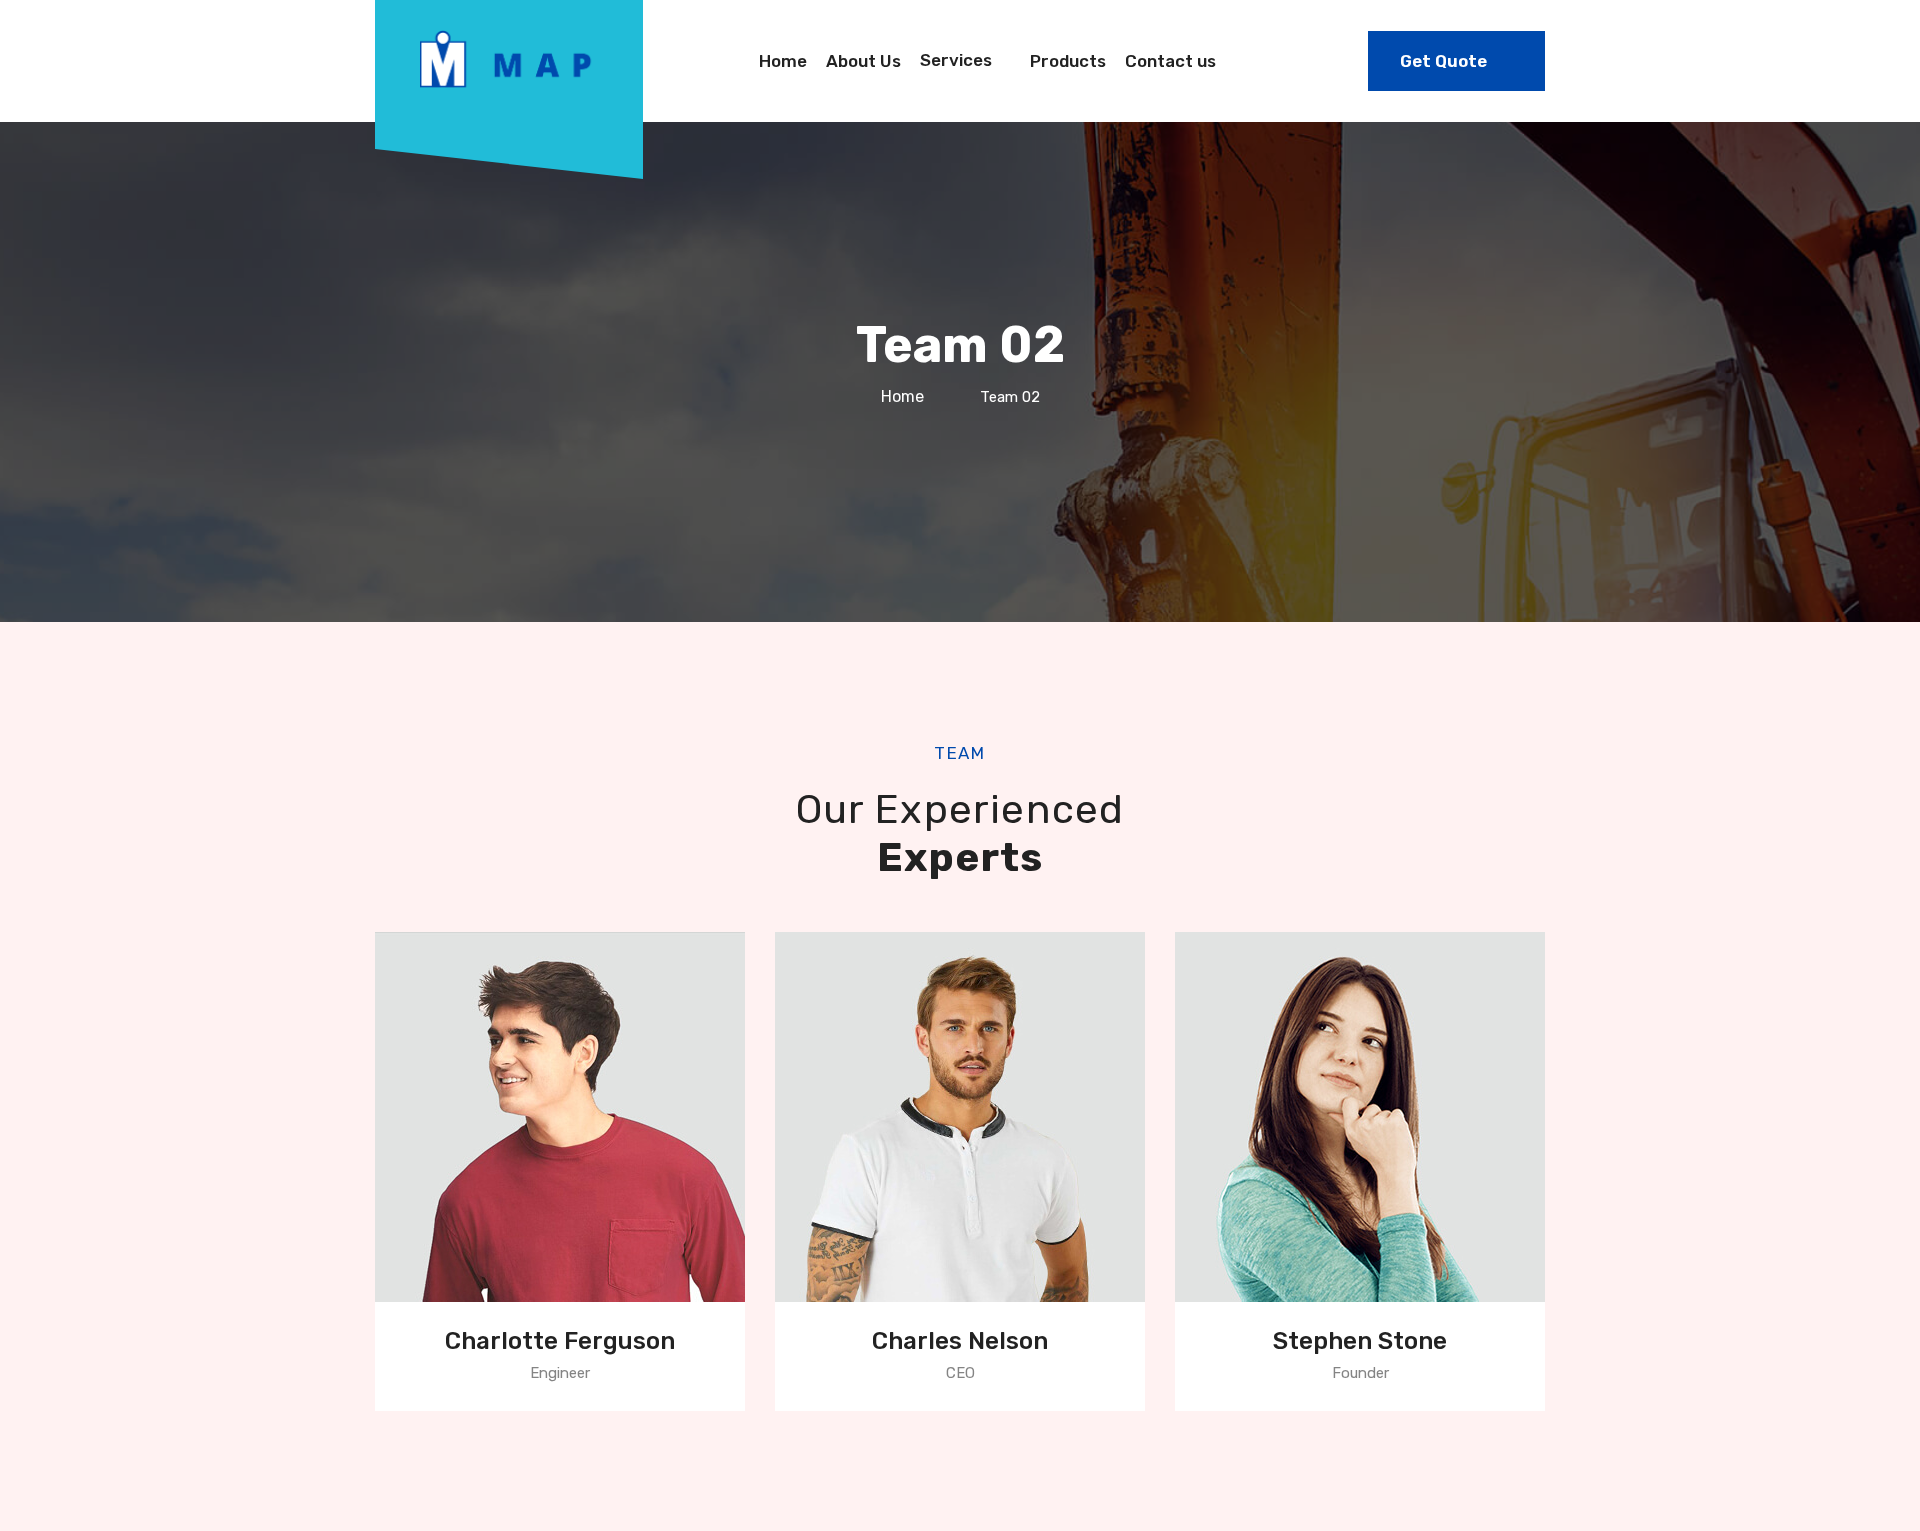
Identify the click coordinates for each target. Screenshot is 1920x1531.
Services (956, 60)
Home (783, 61)
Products (1068, 61)
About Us (863, 61)
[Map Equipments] (509, 57)
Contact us (1170, 61)
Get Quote (1443, 61)
